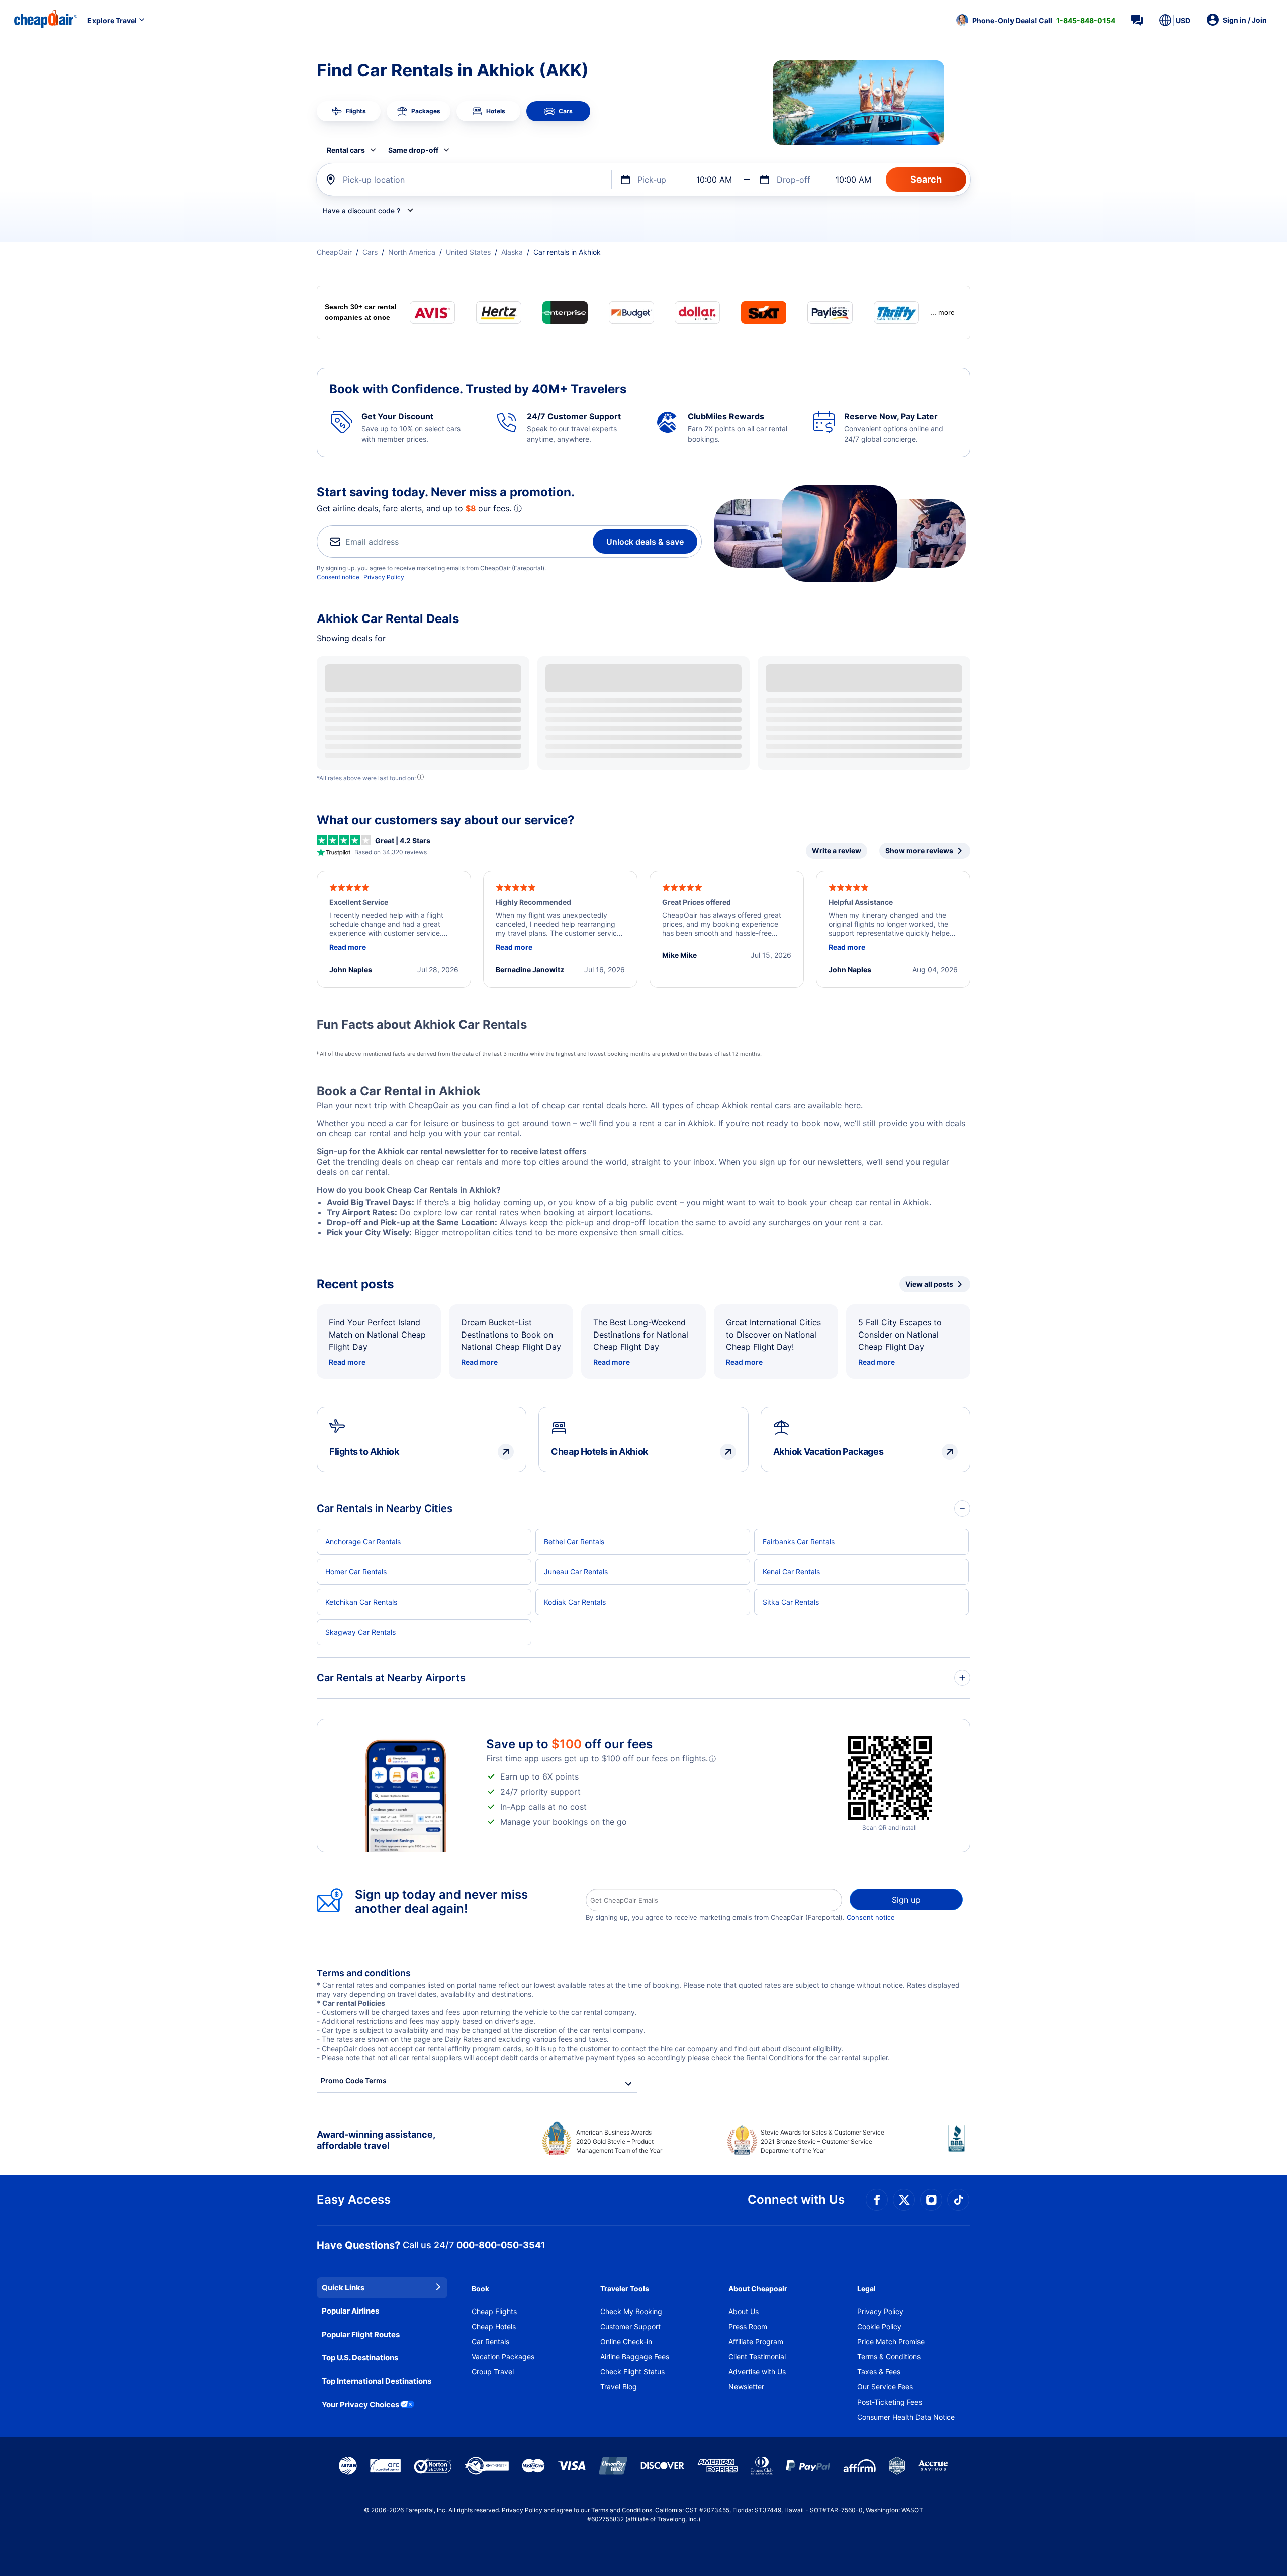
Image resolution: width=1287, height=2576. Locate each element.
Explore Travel (112, 20)
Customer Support (630, 2326)
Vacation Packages (503, 2357)
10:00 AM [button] (714, 180)
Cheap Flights (494, 2311)
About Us (744, 2311)
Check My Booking (631, 2311)
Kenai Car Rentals (791, 1572)
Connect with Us (796, 2200)
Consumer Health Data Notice (906, 2417)
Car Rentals (490, 2341)
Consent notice (338, 577)
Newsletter (746, 2387)
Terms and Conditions (622, 2510)
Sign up (906, 1900)
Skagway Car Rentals (360, 1632)
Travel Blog (619, 2387)
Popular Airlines (350, 2311)
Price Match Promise (891, 2341)
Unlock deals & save (645, 542)
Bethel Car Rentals (574, 1541)
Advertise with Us (757, 2372)
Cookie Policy (879, 2326)
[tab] (349, 111)
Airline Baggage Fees (635, 2357)
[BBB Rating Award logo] (959, 2146)
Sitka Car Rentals (791, 1602)
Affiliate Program (756, 2341)
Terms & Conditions (889, 2357)
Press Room (748, 2326)
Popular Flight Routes (361, 2334)
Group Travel (493, 2372)
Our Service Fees (885, 2387)
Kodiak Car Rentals (575, 1602)
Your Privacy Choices (360, 2404)
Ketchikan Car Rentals (361, 1602)
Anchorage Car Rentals (363, 1541)
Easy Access (354, 2200)
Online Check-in (626, 2341)
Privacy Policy (384, 577)
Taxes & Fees (879, 2372)
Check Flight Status (632, 2372)
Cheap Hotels (494, 2326)
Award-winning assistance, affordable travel (376, 2140)
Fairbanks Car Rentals (799, 1541)
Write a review (837, 851)
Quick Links (343, 2288)
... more (942, 312)
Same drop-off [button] (413, 150)
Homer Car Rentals (356, 1572)
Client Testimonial (757, 2357)
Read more (347, 1362)
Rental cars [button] (346, 150)
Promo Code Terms (354, 2080)
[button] (1036, 20)
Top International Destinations (377, 2381)
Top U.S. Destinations (360, 2358)
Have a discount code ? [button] (361, 211)
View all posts (929, 1284)
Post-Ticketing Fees (890, 2402)
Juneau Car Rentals (576, 1572)
